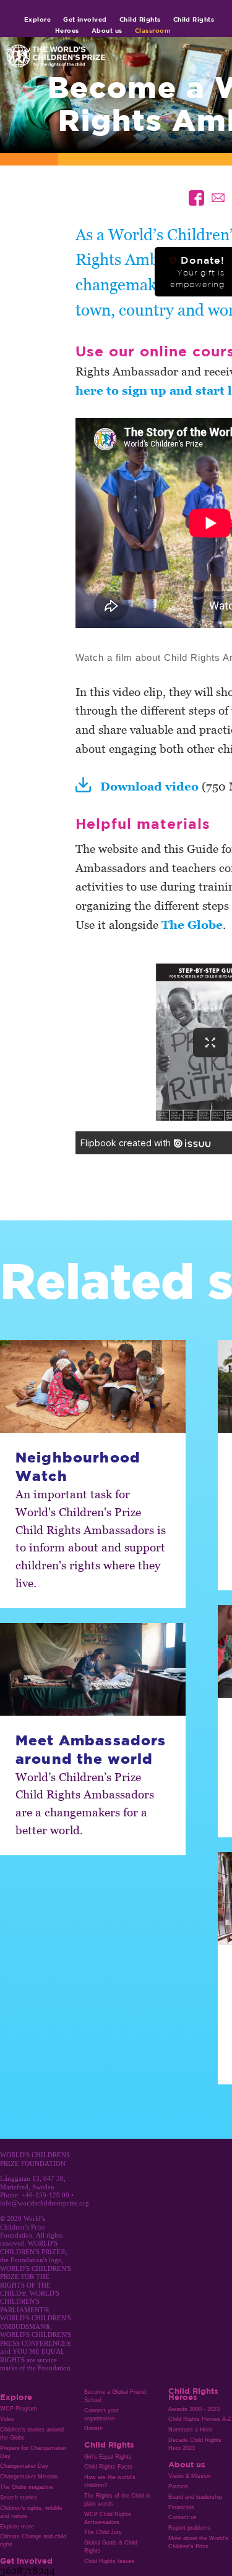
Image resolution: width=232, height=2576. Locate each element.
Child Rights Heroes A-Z (200, 2419)
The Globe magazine (27, 2487)
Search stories (19, 2498)
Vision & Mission (190, 2476)
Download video (149, 786)
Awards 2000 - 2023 (194, 2409)
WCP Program (19, 2409)
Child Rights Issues (110, 2561)
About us (107, 30)
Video (7, 2419)
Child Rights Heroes (193, 2394)
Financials (181, 2507)
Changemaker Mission (29, 2477)
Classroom (153, 30)
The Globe (192, 924)
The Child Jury (103, 2532)
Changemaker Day (24, 2466)
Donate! (197, 272)
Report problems (190, 2528)
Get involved (85, 19)
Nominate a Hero (190, 2430)
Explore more (17, 2527)
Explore (37, 19)
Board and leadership (195, 2497)
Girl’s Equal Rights (108, 2457)
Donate (93, 2428)
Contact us (183, 2517)
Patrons (178, 2486)
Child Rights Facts (108, 2467)
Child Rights (140, 19)
